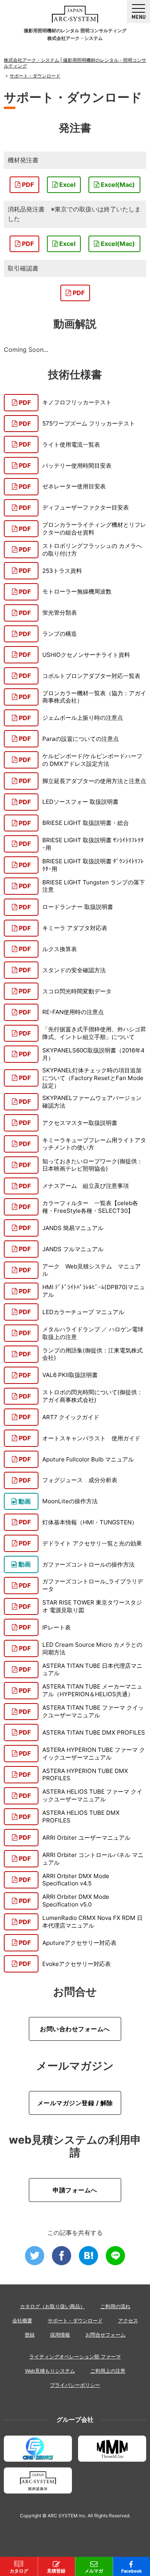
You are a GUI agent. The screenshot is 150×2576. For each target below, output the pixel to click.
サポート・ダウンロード (75, 2321)
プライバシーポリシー (75, 2385)
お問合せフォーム (105, 2335)
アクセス (128, 2321)
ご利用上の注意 (108, 2371)
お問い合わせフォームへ (75, 2029)
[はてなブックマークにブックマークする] (88, 2256)
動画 (24, 1501)
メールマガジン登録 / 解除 (75, 2103)
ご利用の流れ (115, 2306)
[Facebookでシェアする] (62, 2256)
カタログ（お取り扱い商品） (52, 2306)
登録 (30, 2335)
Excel (67, 185)
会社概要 (22, 2321)
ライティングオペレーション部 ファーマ (75, 2357)
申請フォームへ (75, 2190)
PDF (27, 185)
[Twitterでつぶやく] (35, 2256)
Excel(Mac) (117, 185)
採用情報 (60, 2335)
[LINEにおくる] (115, 2256)
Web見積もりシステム (50, 2371)
